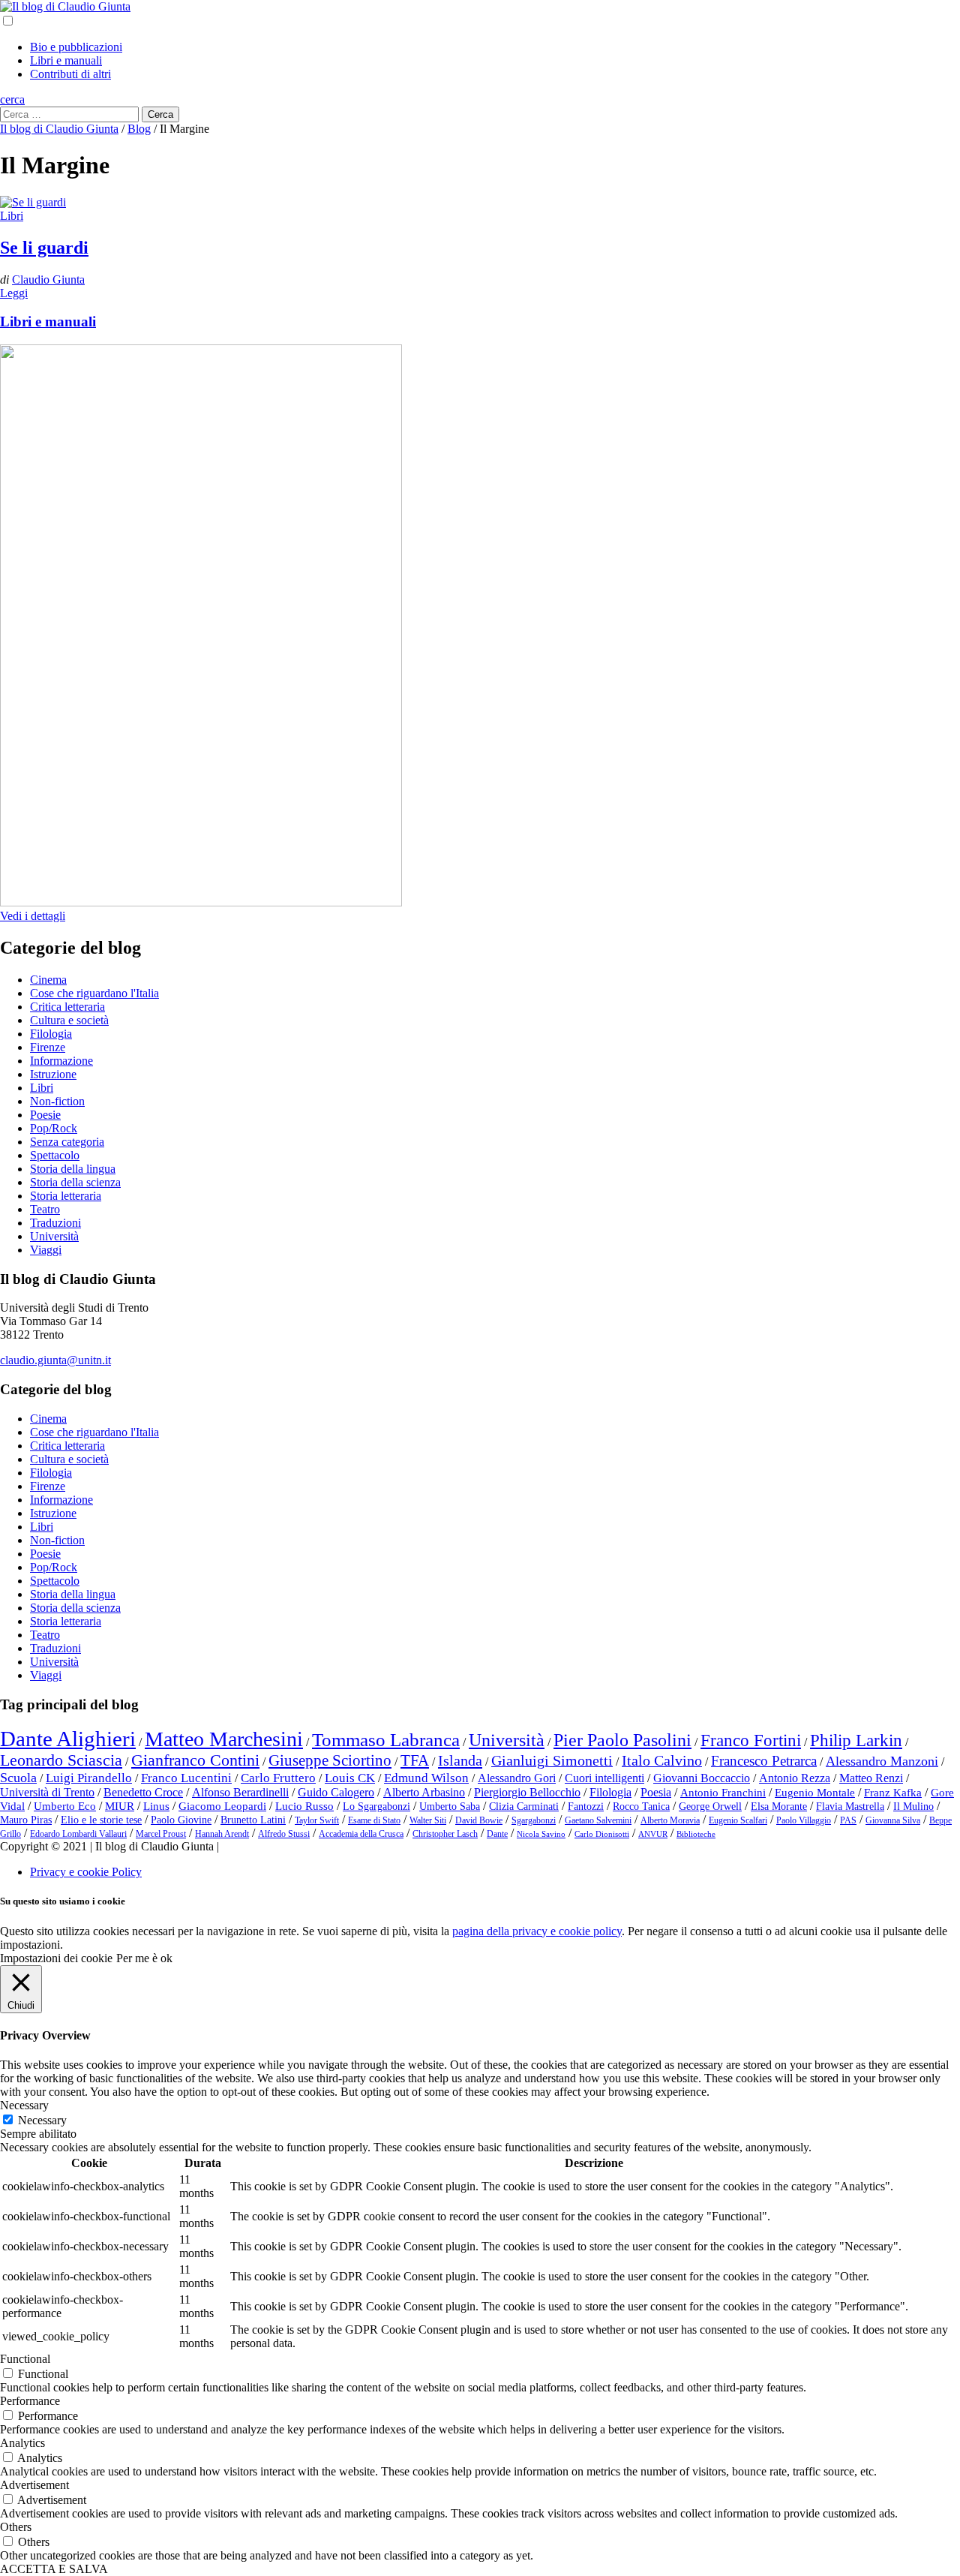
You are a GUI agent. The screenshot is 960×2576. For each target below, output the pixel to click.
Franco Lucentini (186, 1778)
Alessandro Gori (517, 1778)
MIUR (120, 1806)
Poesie (45, 1115)
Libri (12, 216)
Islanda (460, 1760)
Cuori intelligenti (604, 1778)
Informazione (61, 1061)
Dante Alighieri (68, 1739)
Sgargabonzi (534, 1820)
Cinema (48, 980)
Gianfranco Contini (195, 1760)
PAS (848, 1820)
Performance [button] (30, 2401)
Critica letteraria (67, 1007)
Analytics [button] (22, 2443)
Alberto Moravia (670, 1820)
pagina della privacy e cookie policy (537, 1931)
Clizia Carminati (524, 1807)
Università (54, 1236)
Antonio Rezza (795, 1778)
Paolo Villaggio (804, 1820)
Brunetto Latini (253, 1820)
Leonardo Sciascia (61, 1760)
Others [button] (16, 2527)
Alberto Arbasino (424, 1792)
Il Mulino (913, 1807)
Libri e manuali (66, 60)
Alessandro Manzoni (882, 1761)
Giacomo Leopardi (222, 1806)
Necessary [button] (24, 2105)
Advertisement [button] (34, 2485)
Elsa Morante (779, 1807)
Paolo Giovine (181, 1820)
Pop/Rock (54, 1128)
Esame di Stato (374, 1820)
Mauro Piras (26, 1820)
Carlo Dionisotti (602, 1834)
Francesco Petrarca (764, 1761)
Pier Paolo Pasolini (622, 1740)
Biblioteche (696, 1834)
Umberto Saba (450, 1807)
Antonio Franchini (723, 1793)
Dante (497, 1834)
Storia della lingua (73, 1169)
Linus (156, 1806)
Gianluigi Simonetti (552, 1760)
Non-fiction (57, 1101)
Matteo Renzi (871, 1778)
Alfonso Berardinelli (240, 1792)
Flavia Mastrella (850, 1807)
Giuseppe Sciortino (330, 1760)
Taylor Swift (317, 1820)
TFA (415, 1760)
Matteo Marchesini (224, 1739)
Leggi (14, 293)
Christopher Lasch (445, 1834)
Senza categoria (67, 1142)
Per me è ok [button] (144, 1958)
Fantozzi (586, 1807)
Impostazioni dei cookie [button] (56, 1958)
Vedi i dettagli (33, 916)
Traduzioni (55, 1223)
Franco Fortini (751, 1740)
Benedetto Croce (143, 1792)
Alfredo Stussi (284, 1834)
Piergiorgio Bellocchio (527, 1792)
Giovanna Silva (893, 1820)
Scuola (18, 1778)
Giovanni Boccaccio (702, 1778)
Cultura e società (69, 1020)
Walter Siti (428, 1820)
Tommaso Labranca (386, 1739)
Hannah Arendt (222, 1834)
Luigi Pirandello (89, 1778)
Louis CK (350, 1778)
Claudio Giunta (48, 280)
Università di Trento (47, 1792)
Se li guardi (44, 248)
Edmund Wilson (426, 1778)
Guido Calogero (336, 1792)
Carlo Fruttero (278, 1778)
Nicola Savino (541, 1834)
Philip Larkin (856, 1740)
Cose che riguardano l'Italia (94, 993)
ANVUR (653, 1834)
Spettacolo (55, 1155)
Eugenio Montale (815, 1793)
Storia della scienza (75, 1182)
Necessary (42, 2120)
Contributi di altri (70, 74)
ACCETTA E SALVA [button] (54, 2569)
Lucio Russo (304, 1806)
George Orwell (710, 1807)
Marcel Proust (161, 1834)
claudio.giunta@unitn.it (55, 1360)
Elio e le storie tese (101, 1820)
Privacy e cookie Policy (86, 1872)
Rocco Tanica (641, 1807)
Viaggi (46, 1250)
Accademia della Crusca (361, 1834)
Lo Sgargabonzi (376, 1807)
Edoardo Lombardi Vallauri (78, 1834)
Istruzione (53, 1074)
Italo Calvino (662, 1760)
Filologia (51, 1034)
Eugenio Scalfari (738, 1820)
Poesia (656, 1792)
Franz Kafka (893, 1793)
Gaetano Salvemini (598, 1820)
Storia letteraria (66, 1196)
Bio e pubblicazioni (76, 47)
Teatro (45, 1209)
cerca (12, 99)
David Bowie (479, 1820)
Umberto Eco (65, 1806)
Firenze (48, 1047)
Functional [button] (25, 2359)
